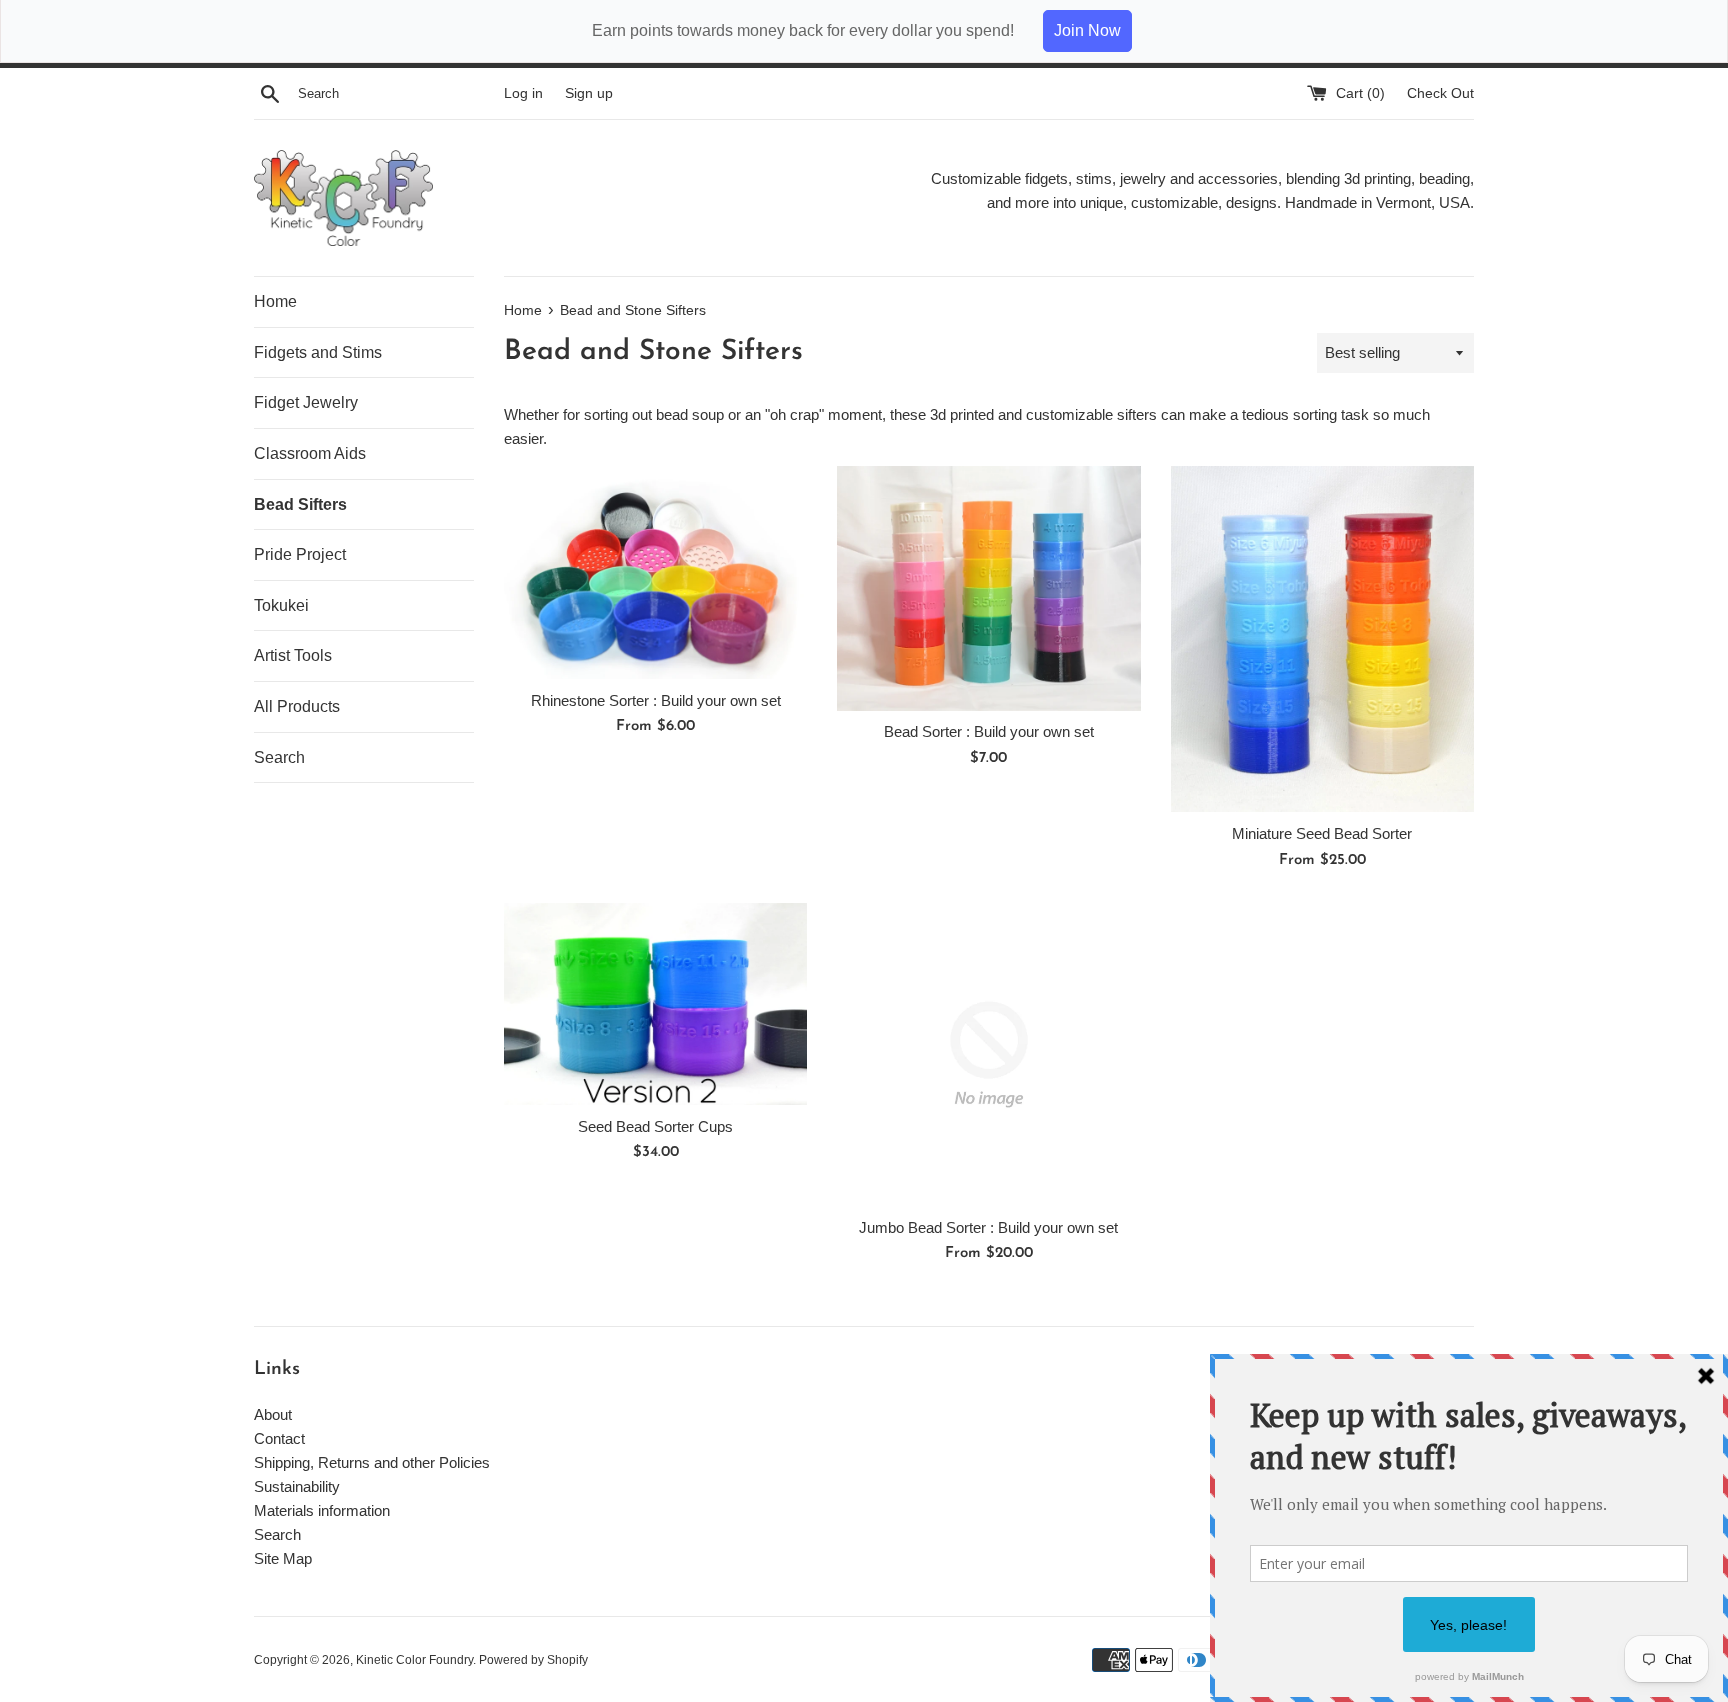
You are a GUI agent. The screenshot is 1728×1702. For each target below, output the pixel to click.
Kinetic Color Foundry (414, 1660)
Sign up (589, 93)
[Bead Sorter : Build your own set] (988, 588)
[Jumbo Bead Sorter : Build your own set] (988, 1054)
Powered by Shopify (533, 1660)
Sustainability (297, 1486)
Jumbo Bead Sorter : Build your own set (988, 1227)
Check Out (1440, 93)
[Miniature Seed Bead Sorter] (1322, 639)
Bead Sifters (300, 504)
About (273, 1414)
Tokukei (281, 605)
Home (275, 301)
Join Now (1087, 30)
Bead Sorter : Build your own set (989, 732)
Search (279, 757)
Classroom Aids (310, 453)
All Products (297, 706)
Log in (523, 93)
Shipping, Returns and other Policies (372, 1462)
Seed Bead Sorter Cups (655, 1126)
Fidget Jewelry (306, 402)
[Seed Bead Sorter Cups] (655, 1004)
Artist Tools (293, 655)
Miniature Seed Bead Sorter (1322, 834)
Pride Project (300, 554)
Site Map (283, 1558)
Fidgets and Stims (318, 352)
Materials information (322, 1510)
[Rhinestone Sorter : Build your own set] (655, 572)
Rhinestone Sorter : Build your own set (656, 700)
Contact (279, 1438)
